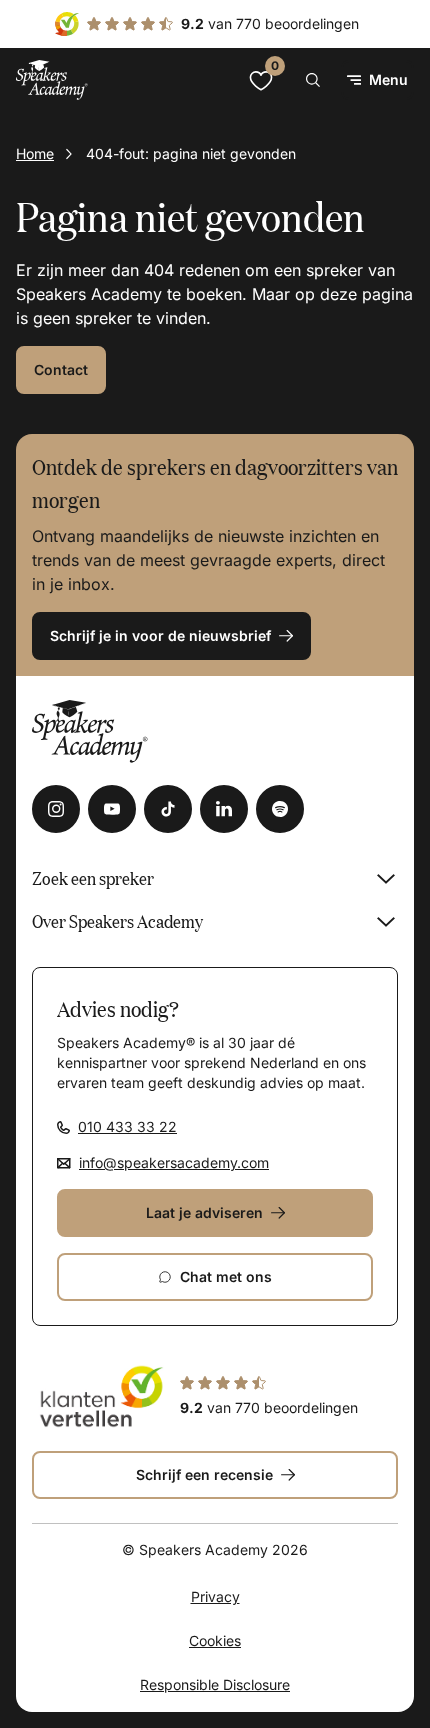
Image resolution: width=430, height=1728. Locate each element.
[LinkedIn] (224, 809)
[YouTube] (112, 809)
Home (35, 153)
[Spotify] (280, 809)
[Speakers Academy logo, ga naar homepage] (52, 79)
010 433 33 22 (127, 1126)
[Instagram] (56, 809)
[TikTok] (168, 809)
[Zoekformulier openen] (313, 80)
